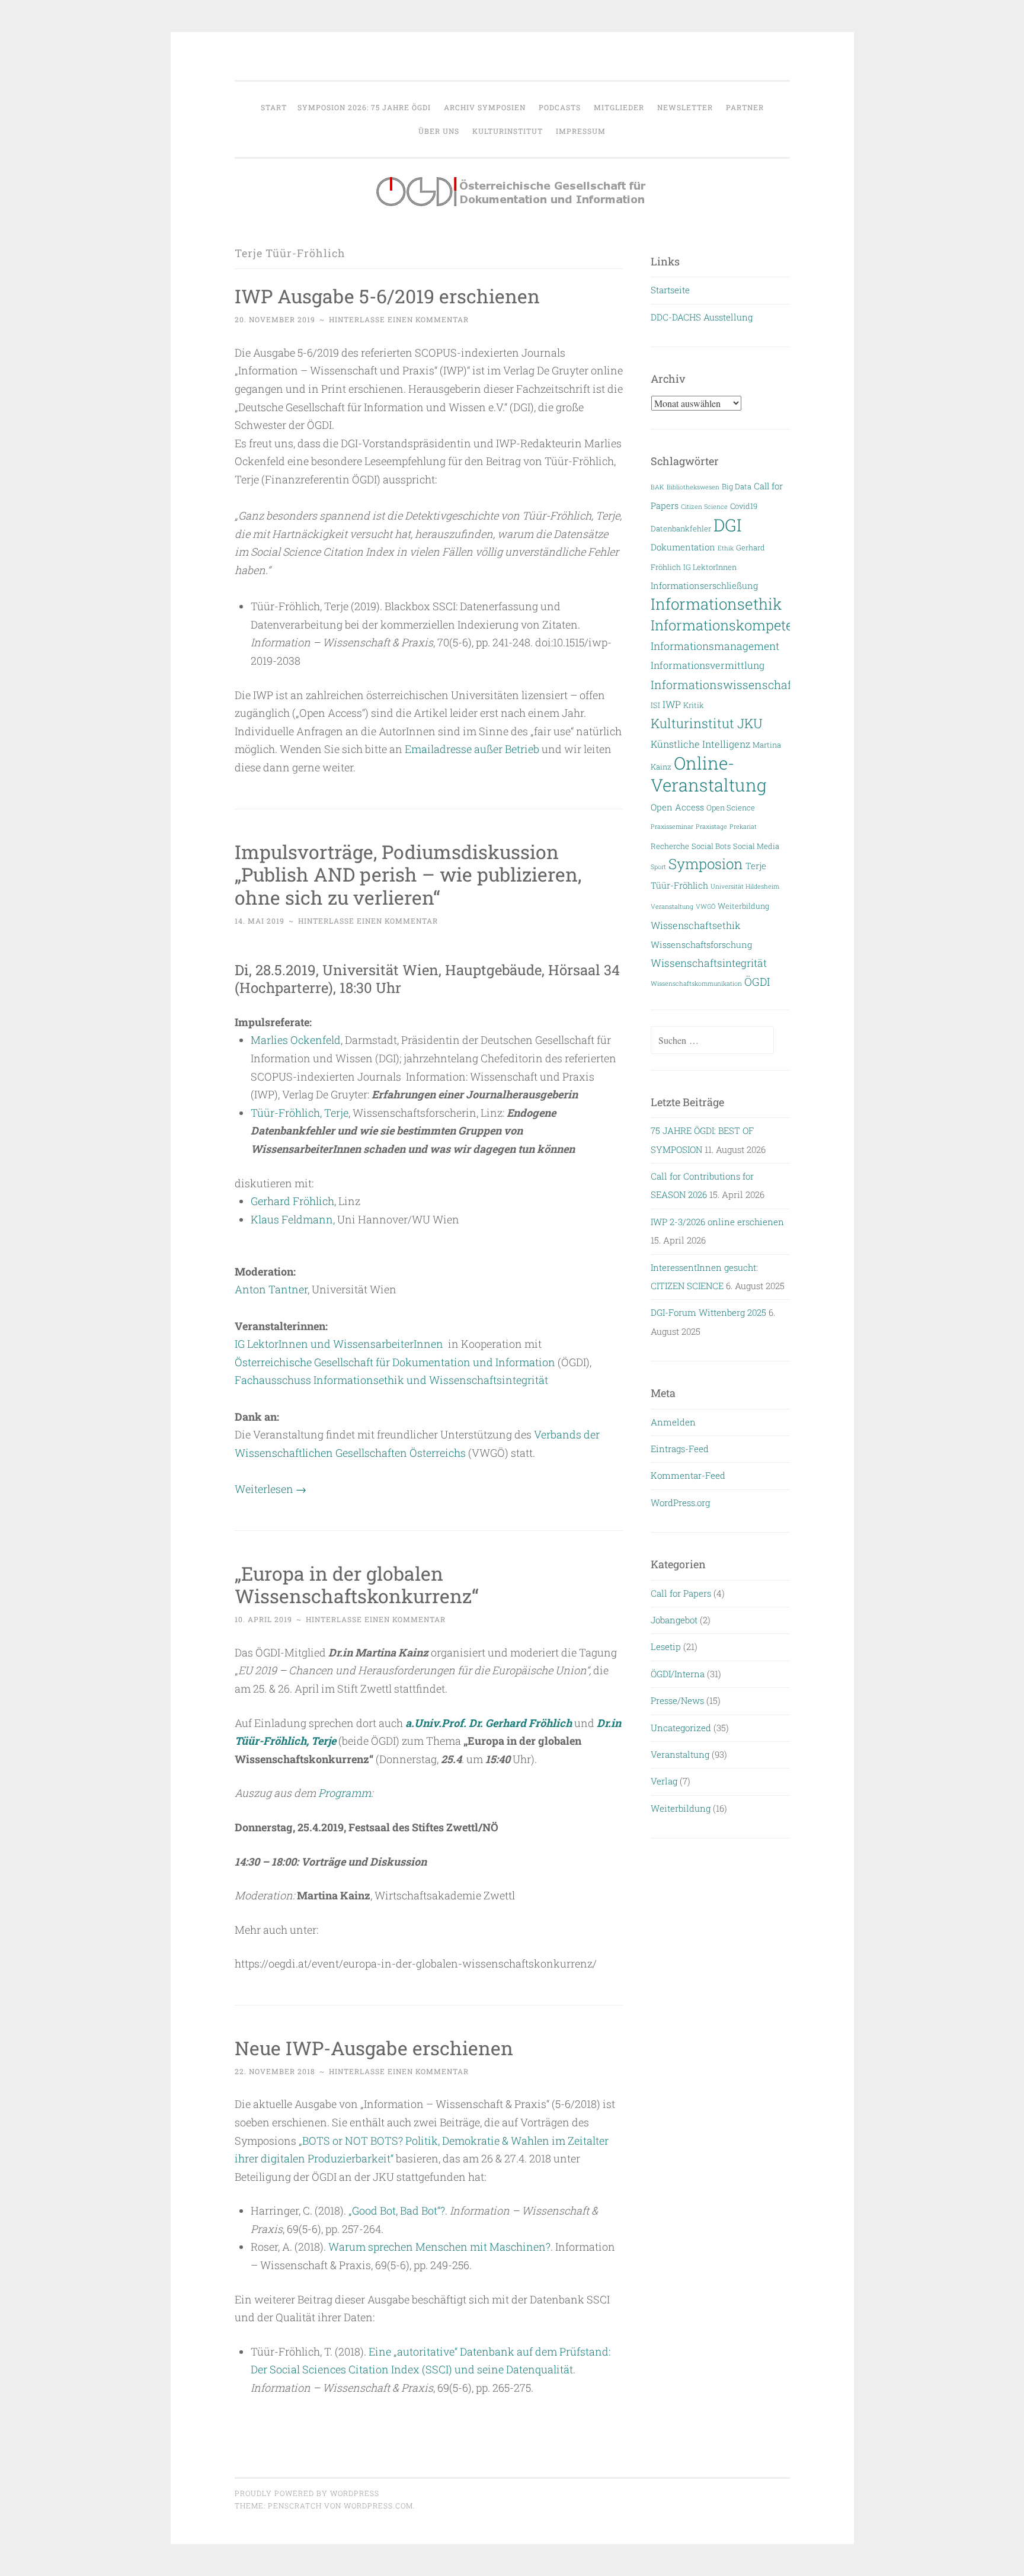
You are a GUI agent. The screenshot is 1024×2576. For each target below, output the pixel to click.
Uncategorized (681, 1728)
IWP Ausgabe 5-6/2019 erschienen (387, 296)
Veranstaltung (672, 906)
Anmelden (673, 1422)
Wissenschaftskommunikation (696, 983)
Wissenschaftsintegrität (709, 963)
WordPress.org (680, 1502)
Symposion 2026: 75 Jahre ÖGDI (364, 107)
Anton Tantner (271, 1289)
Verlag (664, 1781)
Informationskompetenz (730, 625)
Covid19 (744, 506)
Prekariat (743, 826)
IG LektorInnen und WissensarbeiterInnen (339, 1344)
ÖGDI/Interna (678, 1674)
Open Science (731, 807)
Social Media (756, 846)
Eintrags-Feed (680, 1449)
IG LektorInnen (710, 567)
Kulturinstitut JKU (707, 723)
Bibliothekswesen (693, 487)
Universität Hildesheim (745, 886)
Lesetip (666, 1646)
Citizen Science (704, 507)
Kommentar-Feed (688, 1475)
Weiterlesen (271, 1489)
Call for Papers (681, 1593)
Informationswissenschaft (723, 685)
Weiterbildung (743, 906)
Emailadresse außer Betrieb (472, 749)
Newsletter (685, 107)
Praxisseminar (672, 826)
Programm (345, 1793)
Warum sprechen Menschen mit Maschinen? (439, 2247)
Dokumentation (683, 547)
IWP (672, 704)
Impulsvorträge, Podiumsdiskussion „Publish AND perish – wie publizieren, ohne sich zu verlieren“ (408, 875)
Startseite (670, 290)
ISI (655, 705)
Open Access (677, 807)
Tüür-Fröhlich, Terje (300, 1113)
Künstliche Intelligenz (700, 744)
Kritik (694, 705)
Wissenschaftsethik (696, 925)
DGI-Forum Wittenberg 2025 (708, 1312)
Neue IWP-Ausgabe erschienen (374, 2048)
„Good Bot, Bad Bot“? (397, 2210)
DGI (727, 525)
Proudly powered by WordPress (307, 2493)
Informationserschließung (704, 586)
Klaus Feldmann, (293, 1219)
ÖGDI (757, 982)
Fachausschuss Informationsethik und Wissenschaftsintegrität (391, 1380)
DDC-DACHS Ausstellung (702, 317)
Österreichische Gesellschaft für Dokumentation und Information (395, 1362)
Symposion (706, 864)
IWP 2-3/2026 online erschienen (717, 1222)
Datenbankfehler (681, 528)
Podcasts (560, 107)
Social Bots (711, 846)
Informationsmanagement (715, 646)
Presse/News (677, 1700)
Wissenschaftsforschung (701, 945)
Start (274, 107)
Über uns (439, 131)
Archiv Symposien (485, 107)
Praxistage (711, 826)
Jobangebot (674, 1620)
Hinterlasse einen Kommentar (399, 319)
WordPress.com (378, 2505)
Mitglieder (619, 107)
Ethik (726, 548)
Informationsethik (716, 604)
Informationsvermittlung (708, 665)
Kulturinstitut (508, 131)
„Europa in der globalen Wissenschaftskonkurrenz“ (357, 1585)
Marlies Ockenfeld (296, 1040)
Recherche (670, 846)
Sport (658, 867)
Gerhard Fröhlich (292, 1201)
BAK (657, 487)
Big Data (737, 486)
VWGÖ (705, 906)
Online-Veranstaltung (709, 774)
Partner (745, 107)
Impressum (581, 131)
